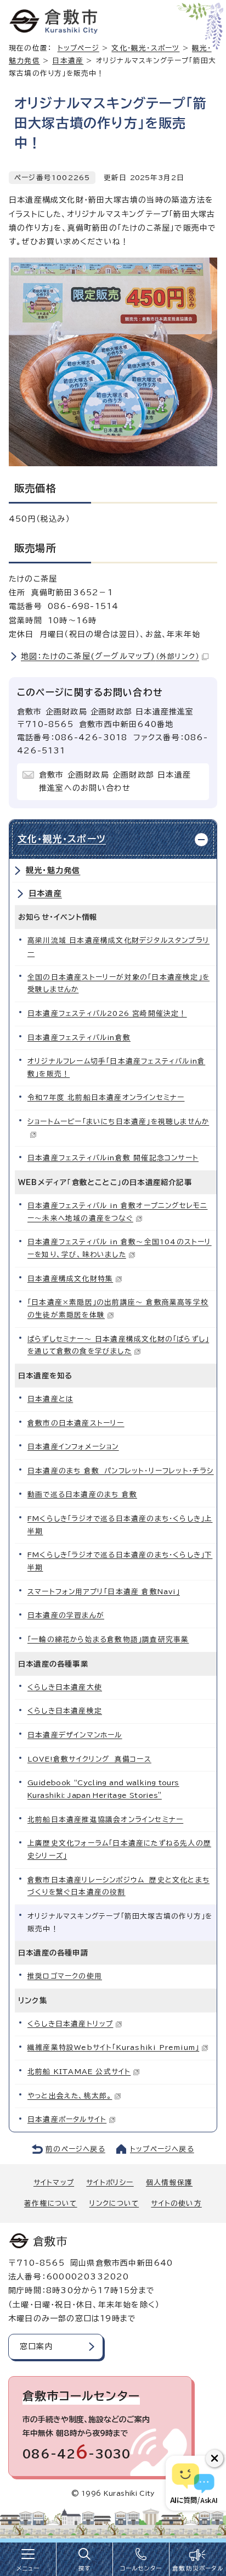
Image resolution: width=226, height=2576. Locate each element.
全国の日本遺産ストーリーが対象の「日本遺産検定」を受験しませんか (118, 984)
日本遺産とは (50, 1399)
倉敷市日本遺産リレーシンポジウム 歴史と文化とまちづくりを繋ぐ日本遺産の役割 (118, 1886)
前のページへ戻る (75, 2149)
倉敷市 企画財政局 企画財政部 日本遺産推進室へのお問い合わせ (115, 781)
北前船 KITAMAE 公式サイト (79, 2072)
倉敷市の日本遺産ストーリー (76, 1423)
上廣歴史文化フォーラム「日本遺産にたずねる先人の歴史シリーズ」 (119, 1849)
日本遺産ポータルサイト (67, 2119)
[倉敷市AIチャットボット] (193, 2483)
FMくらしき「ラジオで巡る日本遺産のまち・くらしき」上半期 (120, 1525)
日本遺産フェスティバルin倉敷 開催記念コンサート (113, 1158)
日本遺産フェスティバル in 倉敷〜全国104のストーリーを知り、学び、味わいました (120, 1248)
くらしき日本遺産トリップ (70, 2024)
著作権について (50, 2203)
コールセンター (141, 2568)
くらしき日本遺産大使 (65, 1687)
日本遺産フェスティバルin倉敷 (79, 1038)
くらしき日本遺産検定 (65, 1711)
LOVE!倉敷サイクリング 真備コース (89, 1759)
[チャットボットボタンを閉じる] (214, 2458)
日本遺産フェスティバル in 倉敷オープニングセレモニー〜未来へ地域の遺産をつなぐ (117, 1212)
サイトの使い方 (176, 2203)
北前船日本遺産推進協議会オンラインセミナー (105, 1820)
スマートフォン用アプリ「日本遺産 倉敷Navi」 (104, 1592)
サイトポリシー (110, 2183)
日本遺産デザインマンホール (75, 1735)
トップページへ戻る (162, 2149)
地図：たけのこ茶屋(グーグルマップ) (110, 656)
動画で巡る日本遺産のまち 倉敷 (82, 1494)
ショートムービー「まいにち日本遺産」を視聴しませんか (118, 1122)
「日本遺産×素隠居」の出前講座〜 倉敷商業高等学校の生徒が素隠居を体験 (118, 1309)
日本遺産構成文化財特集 (70, 1279)
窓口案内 (36, 2346)
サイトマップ (54, 2183)
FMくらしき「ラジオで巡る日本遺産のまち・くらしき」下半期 (120, 1561)
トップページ (78, 48)
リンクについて (114, 2203)
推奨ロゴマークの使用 (65, 1976)
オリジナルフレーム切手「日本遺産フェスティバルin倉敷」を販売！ (116, 1068)
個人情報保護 (169, 2183)
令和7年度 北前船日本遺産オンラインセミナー (106, 1097)
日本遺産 (68, 61)
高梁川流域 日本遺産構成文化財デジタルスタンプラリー (118, 947)
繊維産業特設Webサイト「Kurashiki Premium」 (113, 2047)
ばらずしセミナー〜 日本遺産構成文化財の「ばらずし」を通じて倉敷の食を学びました (118, 1345)
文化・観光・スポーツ (145, 48)
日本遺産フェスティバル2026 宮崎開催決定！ (107, 1013)
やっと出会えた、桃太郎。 (70, 2096)
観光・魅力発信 (53, 870)
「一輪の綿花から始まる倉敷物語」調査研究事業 (108, 1639)
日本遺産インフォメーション (73, 1447)
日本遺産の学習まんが (66, 1615)
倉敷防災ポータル (198, 2568)
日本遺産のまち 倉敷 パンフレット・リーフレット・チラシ (121, 1471)
